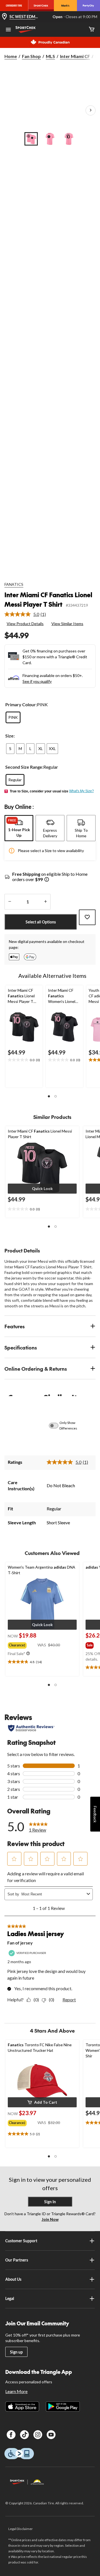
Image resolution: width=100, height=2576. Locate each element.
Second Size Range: (24, 767)
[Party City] (88, 6)
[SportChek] (41, 6)
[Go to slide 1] (31, 139)
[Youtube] (51, 2435)
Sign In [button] (50, 2202)
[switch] (57, 1426)
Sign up (16, 2352)
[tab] (19, 828)
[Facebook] (11, 2435)
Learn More (16, 2391)
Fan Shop (31, 56)
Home (11, 56)
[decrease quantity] (10, 902)
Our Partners (17, 2260)
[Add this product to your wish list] (87, 917)
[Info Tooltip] (47, 880)
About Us (13, 2279)
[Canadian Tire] (14, 6)
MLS (50, 56)
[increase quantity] (45, 902)
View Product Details (25, 624)
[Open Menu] (8, 30)
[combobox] (53, 1894)
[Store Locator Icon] (4, 17)
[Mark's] (65, 6)
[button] (49, 1096)
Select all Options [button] (41, 922)
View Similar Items (67, 624)
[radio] (13, 717)
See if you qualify (37, 681)
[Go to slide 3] (69, 139)
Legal (10, 2298)
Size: (10, 736)
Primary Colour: (21, 704)
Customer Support (21, 2241)
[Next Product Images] (91, 110)
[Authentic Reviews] (31, 1728)
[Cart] (92, 30)
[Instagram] (38, 2435)
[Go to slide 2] (50, 139)
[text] (24, 1060)
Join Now (50, 2219)
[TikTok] (24, 2435)
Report (69, 2000)
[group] (23, 1644)
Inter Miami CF (75, 56)
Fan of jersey (20, 1943)
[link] (27, 614)
